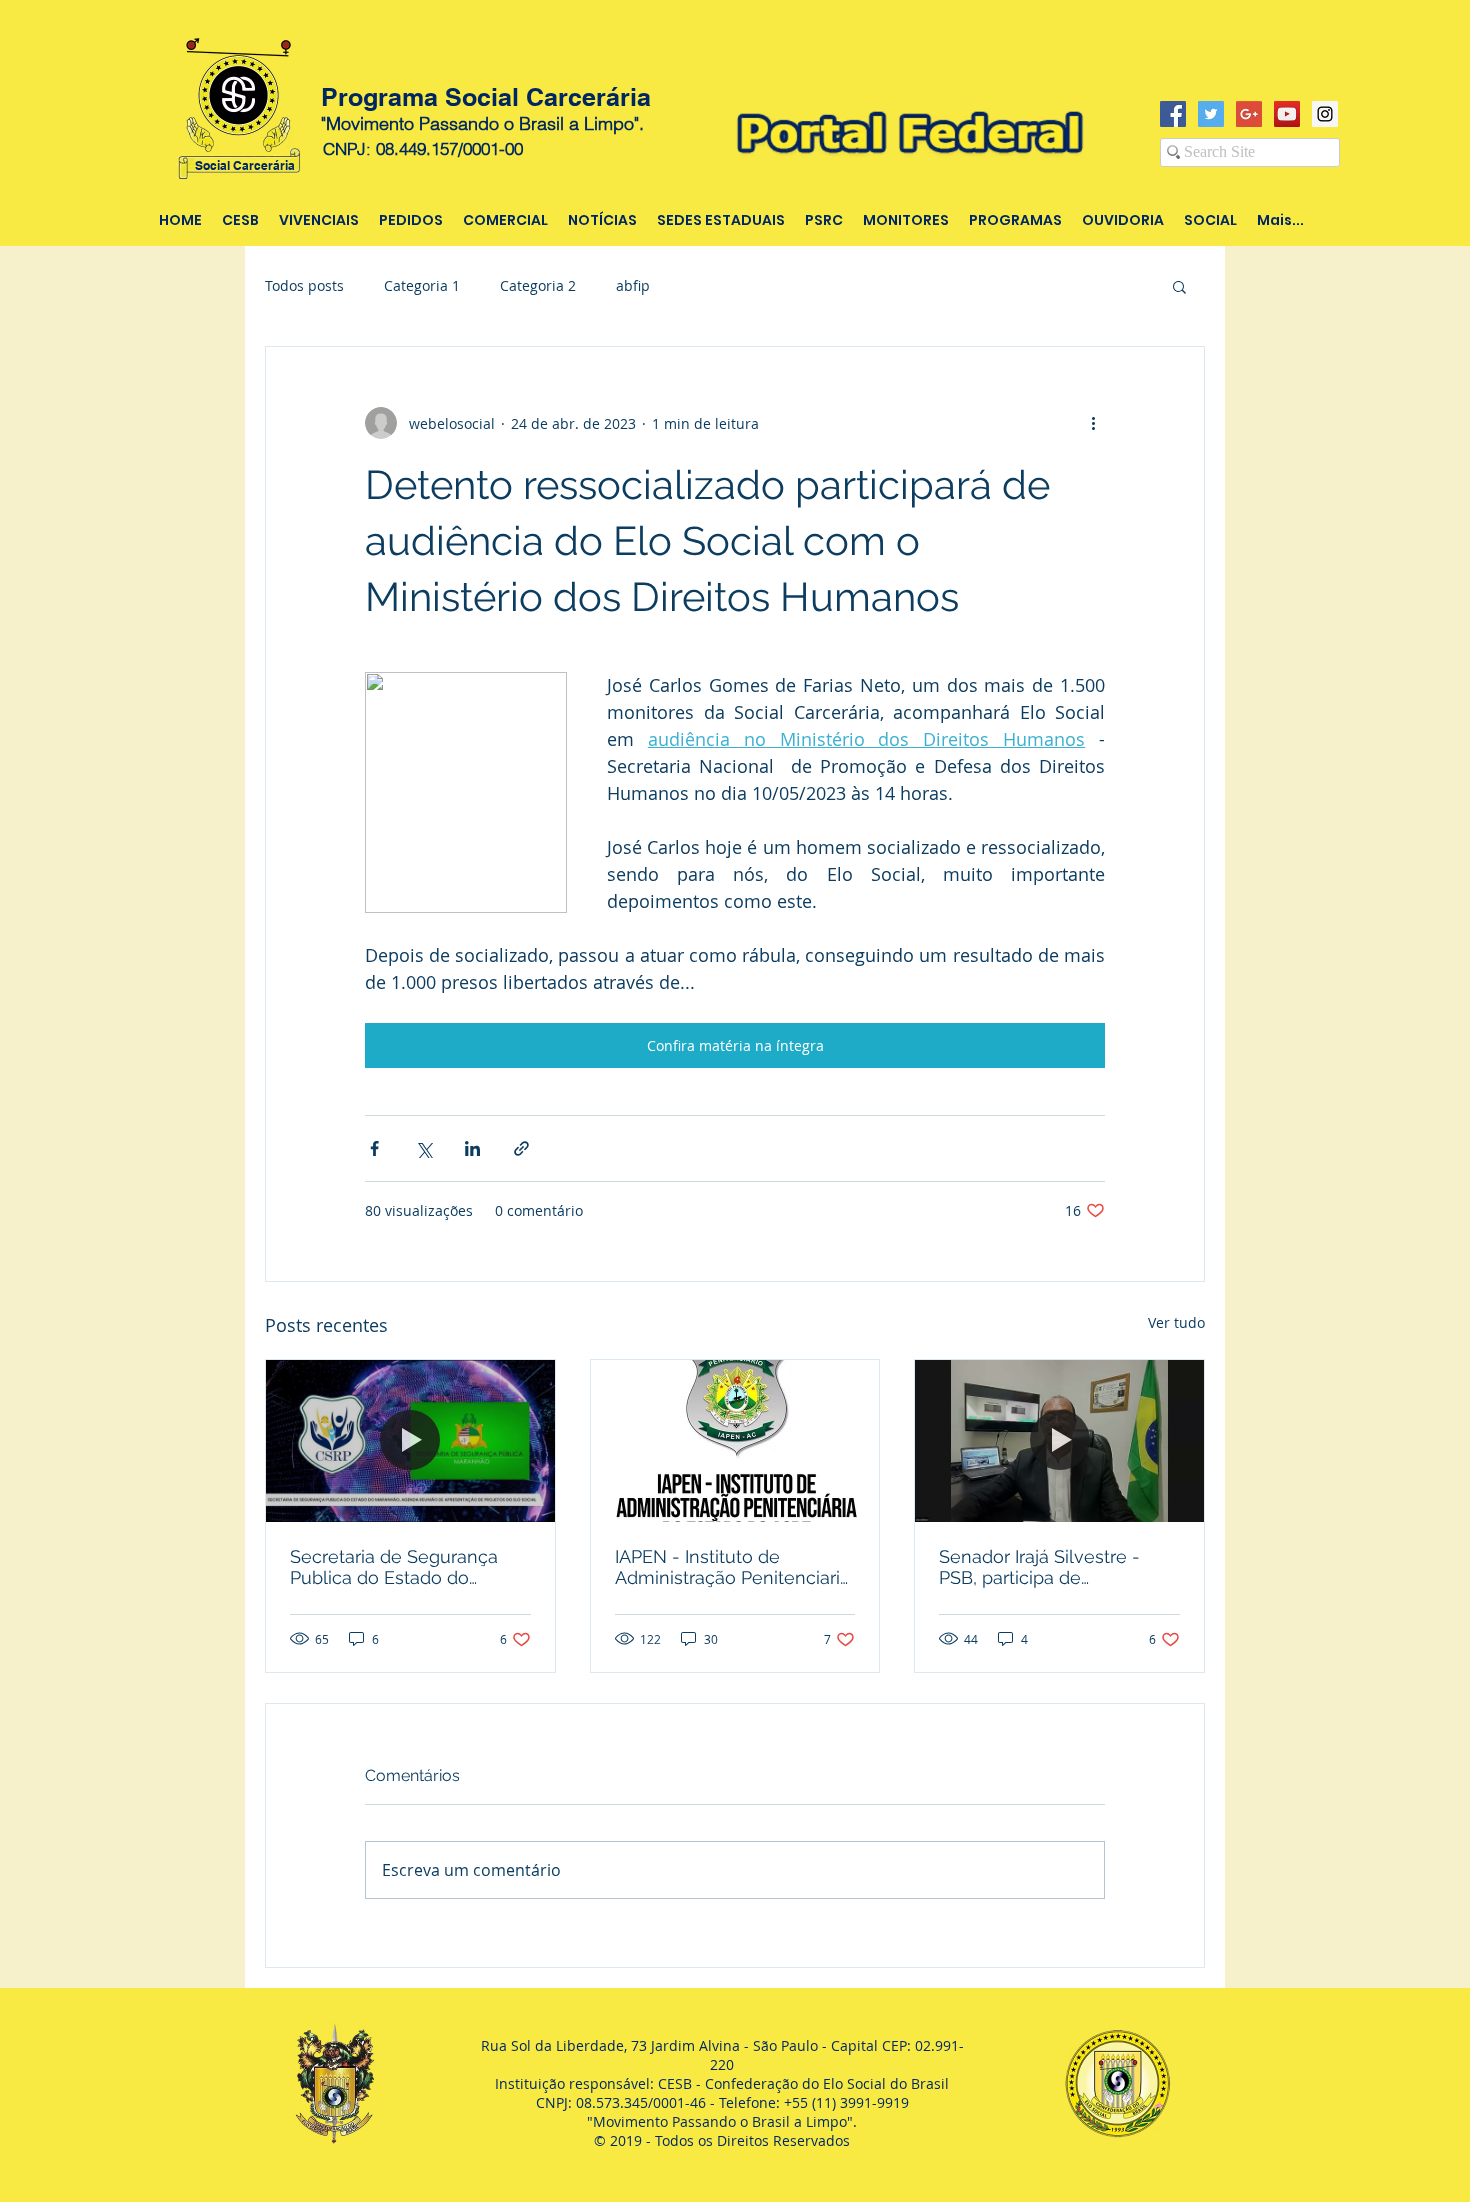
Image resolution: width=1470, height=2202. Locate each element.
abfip (633, 285)
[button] (1179, 286)
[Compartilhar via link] (521, 1148)
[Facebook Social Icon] (1173, 114)
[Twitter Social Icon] (1211, 114)
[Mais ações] (1093, 423)
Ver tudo (1176, 1322)
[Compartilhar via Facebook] (374, 1148)
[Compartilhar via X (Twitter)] (423, 1148)
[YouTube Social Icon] (1287, 114)
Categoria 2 (538, 285)
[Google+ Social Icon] (1249, 114)
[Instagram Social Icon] (1325, 114)
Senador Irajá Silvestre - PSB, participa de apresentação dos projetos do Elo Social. (1052, 1567)
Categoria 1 (422, 285)
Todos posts (304, 285)
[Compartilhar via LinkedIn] (472, 1148)
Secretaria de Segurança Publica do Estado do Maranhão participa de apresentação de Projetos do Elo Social (398, 1567)
